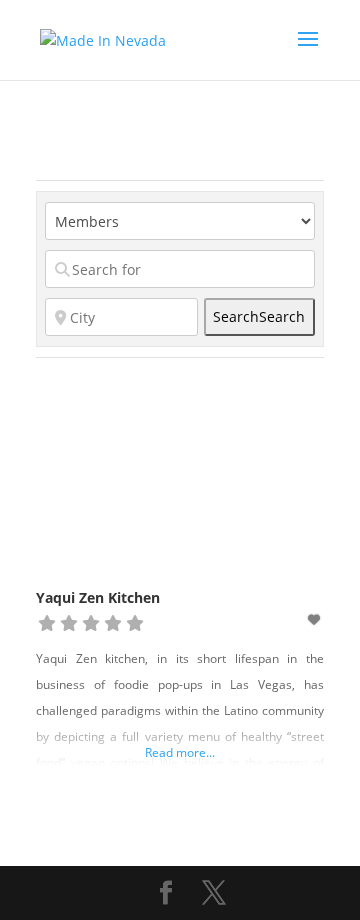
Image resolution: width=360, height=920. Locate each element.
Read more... (180, 752)
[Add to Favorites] (316, 619)
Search (259, 316)
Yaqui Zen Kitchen (98, 597)
